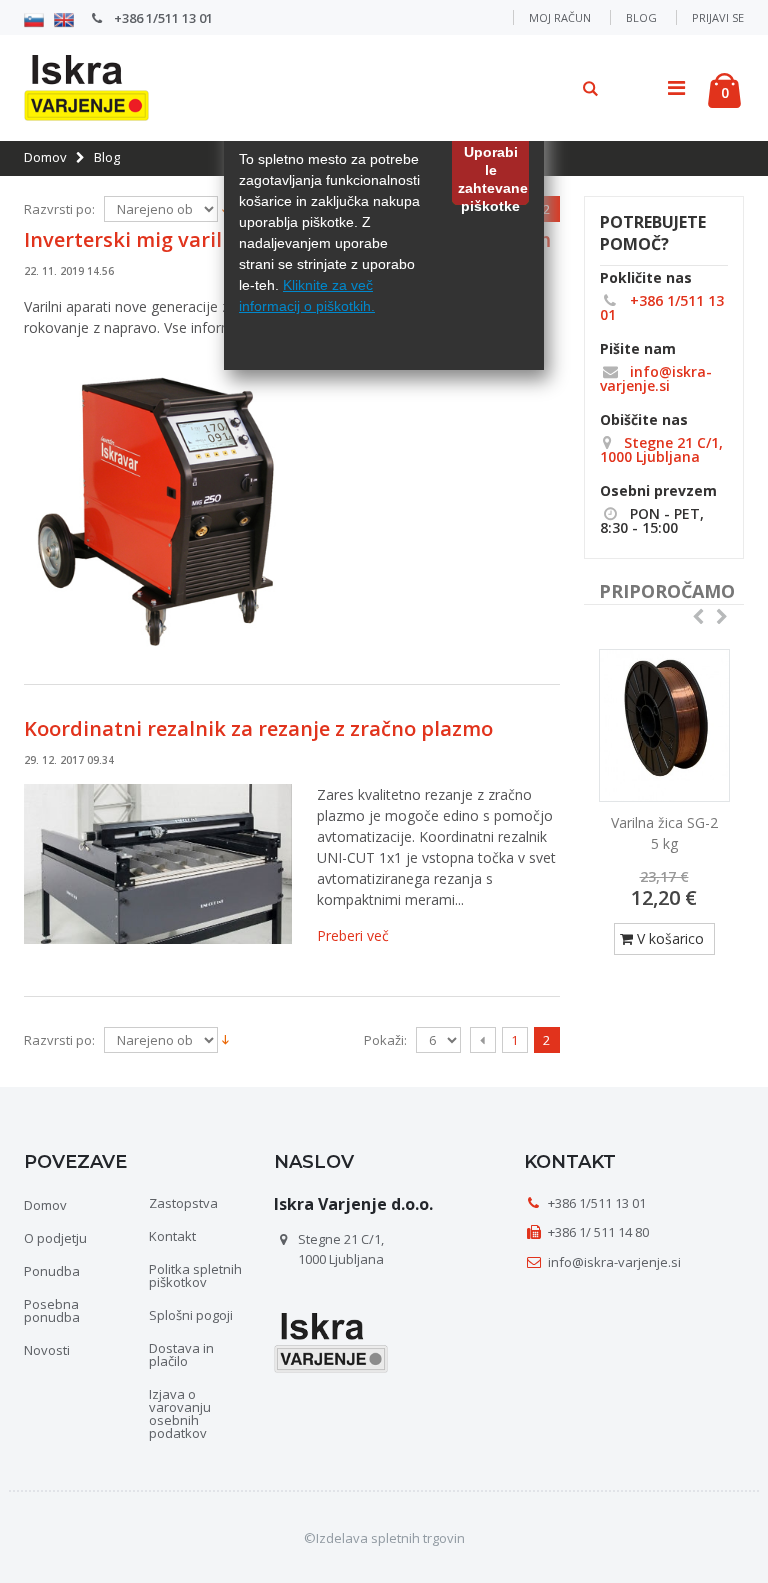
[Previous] (483, 1040)
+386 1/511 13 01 (162, 18)
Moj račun (560, 17)
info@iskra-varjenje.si (656, 378)
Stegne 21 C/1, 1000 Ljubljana (661, 449)
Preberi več (353, 935)
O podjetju (55, 1238)
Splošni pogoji (191, 1315)
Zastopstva (183, 1203)
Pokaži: (385, 1040)
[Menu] (676, 87)
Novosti (47, 1350)
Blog (641, 17)
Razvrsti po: (59, 209)
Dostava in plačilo (181, 1354)
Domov (45, 157)
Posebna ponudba (52, 1310)
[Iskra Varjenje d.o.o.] (79, 84)
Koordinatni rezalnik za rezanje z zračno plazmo (258, 728)
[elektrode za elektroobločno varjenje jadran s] (664, 726)
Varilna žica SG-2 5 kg (664, 833)
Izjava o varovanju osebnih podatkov (180, 1413)
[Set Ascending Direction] (225, 1038)
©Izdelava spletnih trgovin (384, 1538)
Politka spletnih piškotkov (195, 1275)
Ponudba (52, 1271)
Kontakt (172, 1236)
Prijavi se (718, 17)
